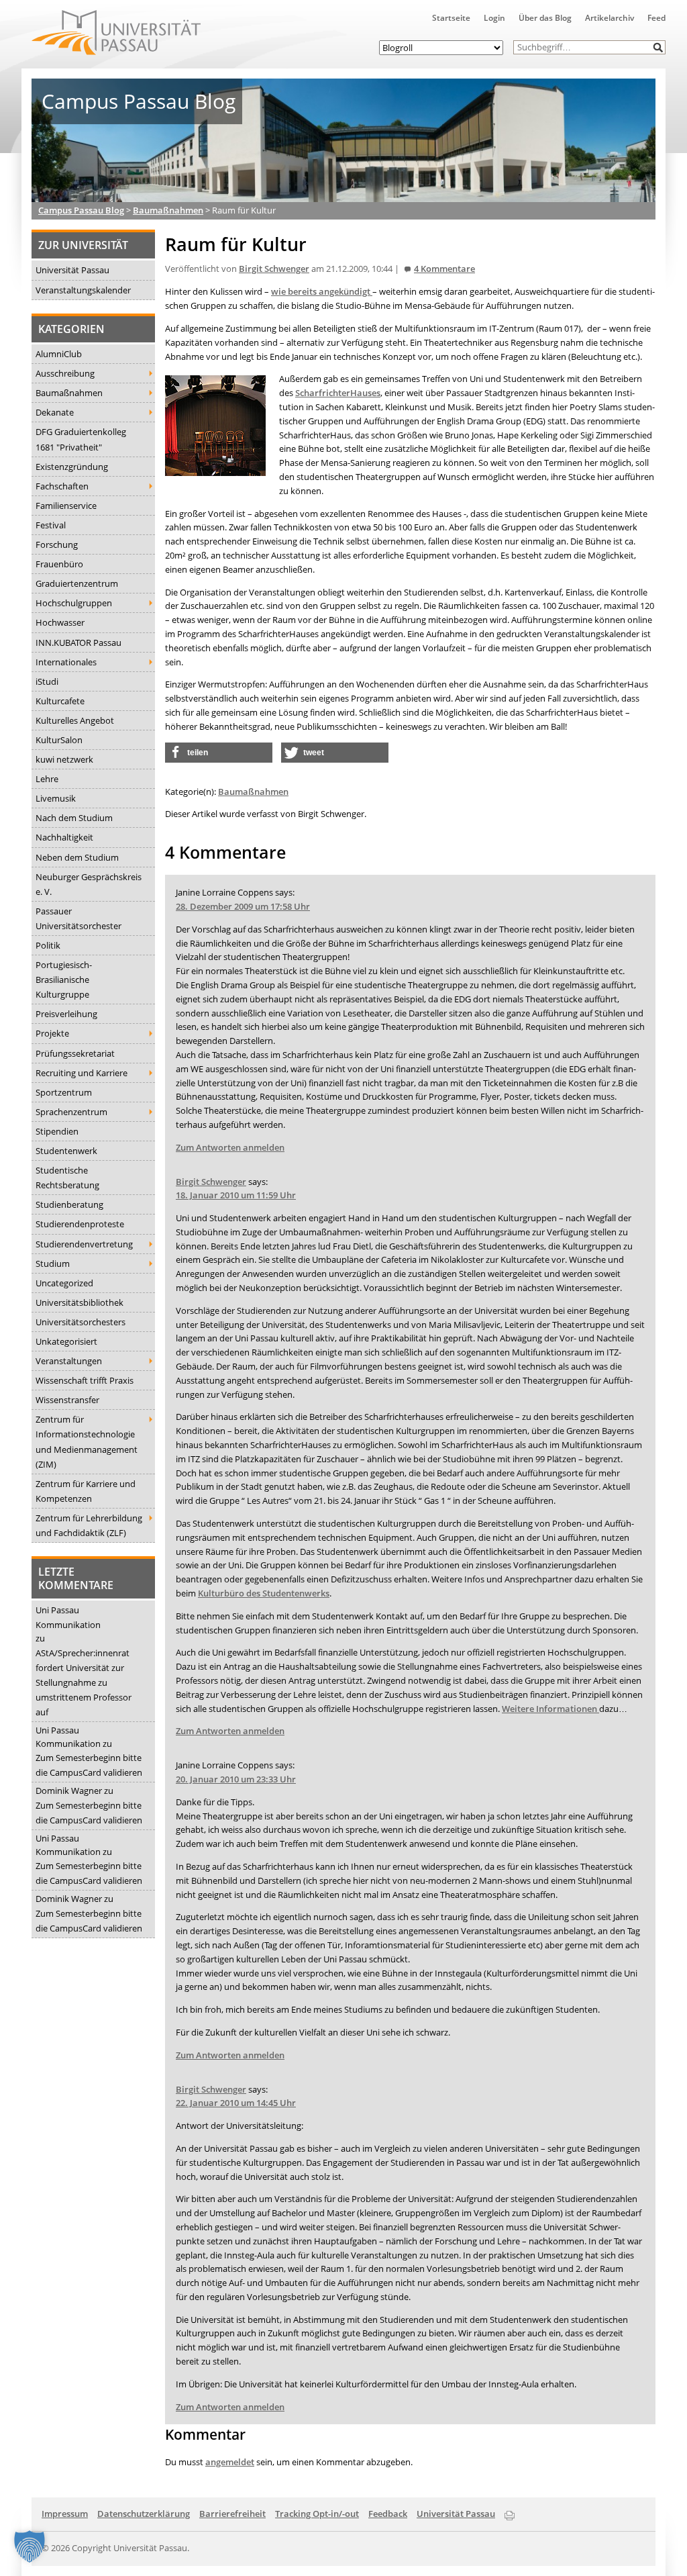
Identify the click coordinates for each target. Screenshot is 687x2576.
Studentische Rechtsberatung (67, 1178)
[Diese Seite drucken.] (510, 2513)
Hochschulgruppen (74, 603)
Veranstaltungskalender (83, 290)
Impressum (65, 2514)
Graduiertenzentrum (77, 583)
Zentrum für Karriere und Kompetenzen (86, 1491)
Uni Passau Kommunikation (68, 1617)
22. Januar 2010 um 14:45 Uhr (236, 2103)
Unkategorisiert (66, 1341)
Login (494, 18)
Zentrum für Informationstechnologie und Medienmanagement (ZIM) (87, 1441)
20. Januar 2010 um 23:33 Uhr (236, 1779)
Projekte (52, 1033)
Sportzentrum (64, 1092)
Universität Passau (72, 270)
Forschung (57, 544)
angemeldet (230, 2462)
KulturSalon (59, 740)
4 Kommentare (444, 269)
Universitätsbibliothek (80, 1302)
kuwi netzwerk (64, 759)
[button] (658, 47)
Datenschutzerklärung (144, 2514)
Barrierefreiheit (232, 2514)
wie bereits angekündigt (322, 291)
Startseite (451, 18)
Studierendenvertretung (84, 1244)
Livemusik (56, 798)
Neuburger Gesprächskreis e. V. (89, 884)
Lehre (47, 779)
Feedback (388, 2514)
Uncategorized (64, 1283)
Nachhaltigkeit (64, 837)
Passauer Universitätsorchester (78, 918)
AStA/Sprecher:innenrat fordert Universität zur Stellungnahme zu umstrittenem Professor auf (84, 1682)
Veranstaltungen (69, 1361)
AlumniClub (59, 354)
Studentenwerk (66, 1151)
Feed (656, 18)
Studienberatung (69, 1204)
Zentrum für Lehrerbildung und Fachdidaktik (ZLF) (89, 1525)
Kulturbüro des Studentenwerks (264, 1593)
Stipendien (57, 1131)
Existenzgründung (72, 467)
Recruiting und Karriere (82, 1073)
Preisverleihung (66, 1014)
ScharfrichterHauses (338, 393)
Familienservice (66, 506)
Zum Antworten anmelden (230, 1147)
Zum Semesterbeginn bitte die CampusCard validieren (89, 1765)
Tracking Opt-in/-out (317, 2514)
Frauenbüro (59, 564)
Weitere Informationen (550, 1709)
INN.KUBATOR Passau (78, 642)
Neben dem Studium (77, 857)
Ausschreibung (65, 373)
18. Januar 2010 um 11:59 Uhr (236, 1195)
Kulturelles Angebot (75, 720)
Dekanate (55, 412)
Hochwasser (60, 622)
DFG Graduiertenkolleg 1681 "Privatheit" (81, 439)
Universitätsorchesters (81, 1322)
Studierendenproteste (80, 1224)
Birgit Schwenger (274, 269)
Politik (48, 945)
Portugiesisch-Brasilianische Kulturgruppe (64, 980)
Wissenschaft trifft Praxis (85, 1380)
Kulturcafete (60, 701)
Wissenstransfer (67, 1400)
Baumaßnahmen (69, 393)
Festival (51, 525)
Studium (53, 1263)
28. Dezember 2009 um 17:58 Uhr (243, 906)
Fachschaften (62, 486)
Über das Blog (545, 18)
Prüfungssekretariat (75, 1053)
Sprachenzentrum (71, 1112)
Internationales (66, 662)
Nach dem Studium (74, 818)
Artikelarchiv (610, 18)
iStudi (47, 681)
